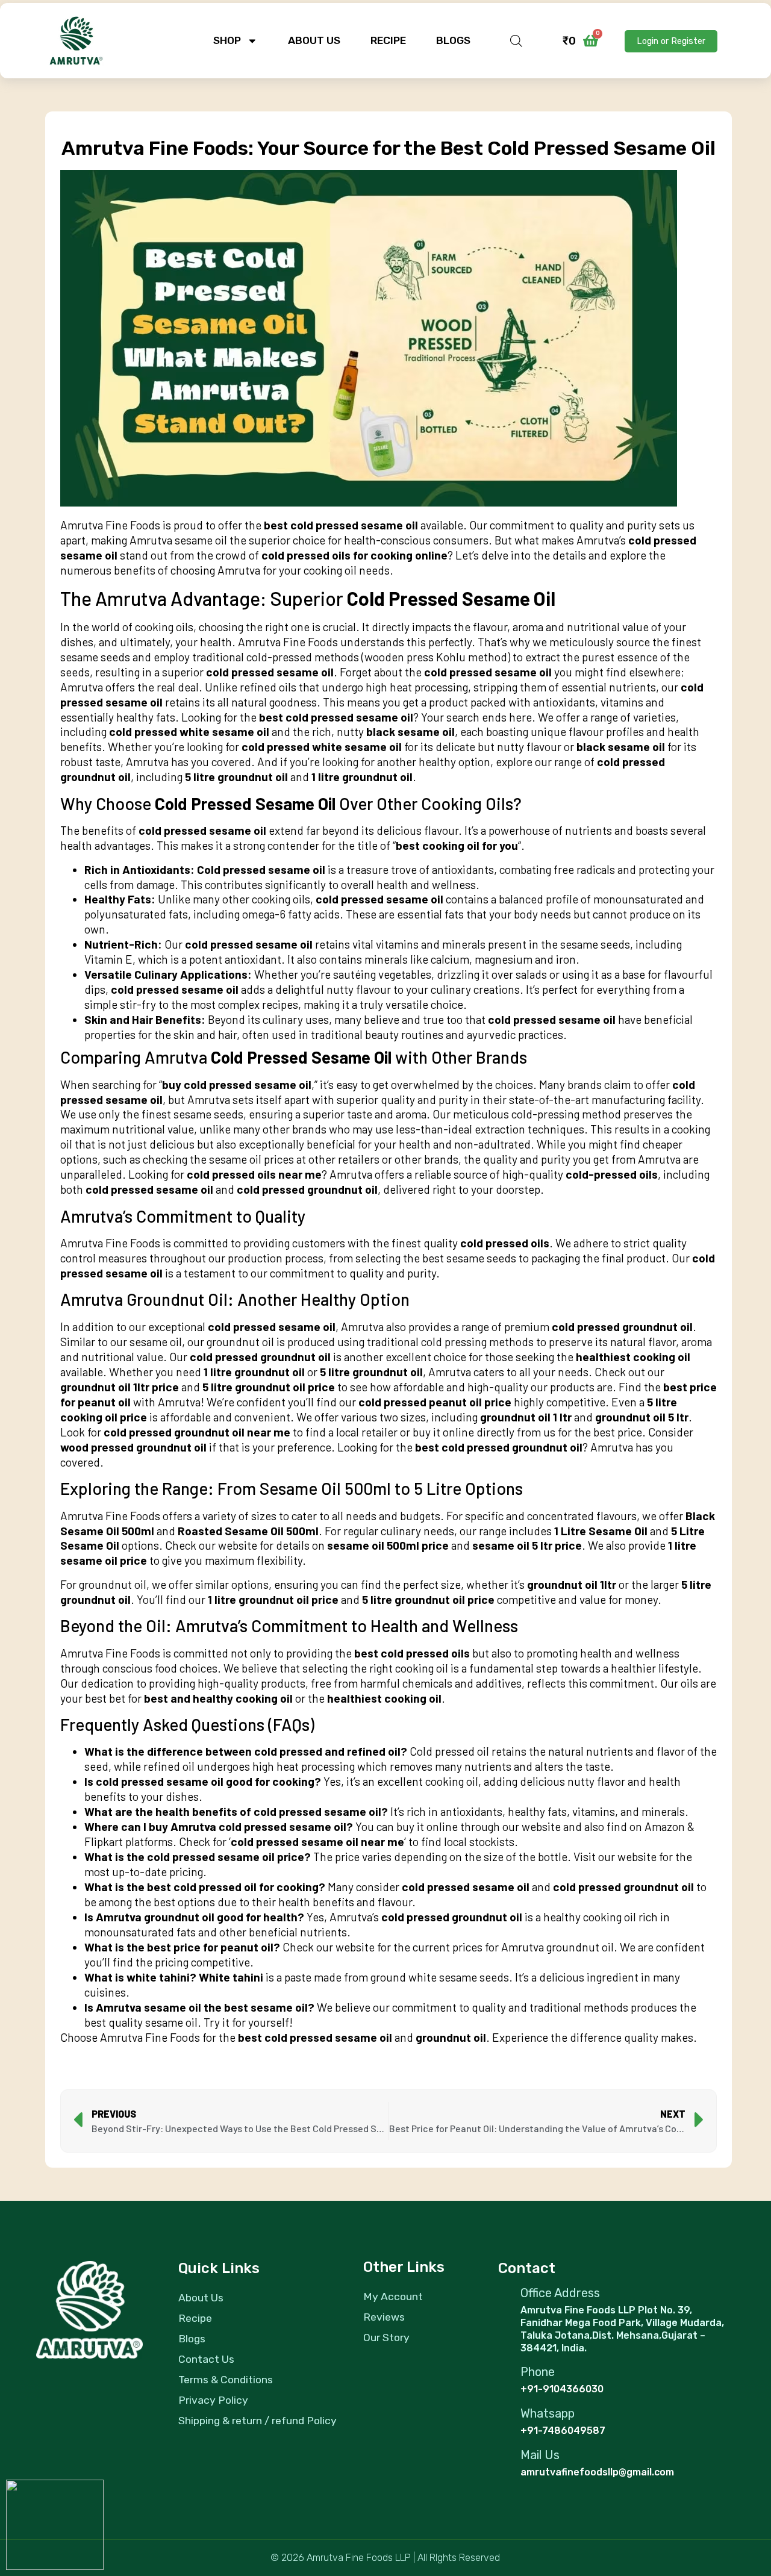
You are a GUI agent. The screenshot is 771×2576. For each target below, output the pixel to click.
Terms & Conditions (226, 2380)
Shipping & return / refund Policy (258, 2421)
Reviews (384, 2317)
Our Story (386, 2337)
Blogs (453, 40)
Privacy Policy (213, 2400)
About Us (314, 40)
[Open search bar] (516, 41)
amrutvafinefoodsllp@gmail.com (597, 2472)
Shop (227, 40)
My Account (393, 2297)
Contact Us (206, 2359)
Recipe (388, 40)
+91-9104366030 (562, 2389)
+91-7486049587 (563, 2431)
